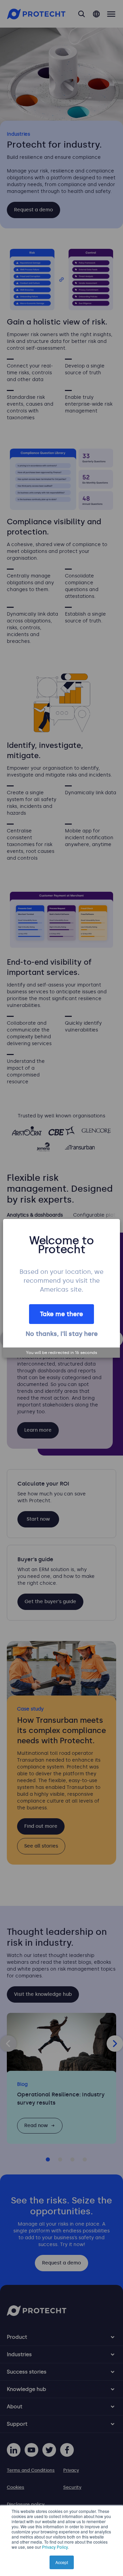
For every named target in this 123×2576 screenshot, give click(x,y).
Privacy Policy (55, 2547)
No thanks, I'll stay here (62, 1334)
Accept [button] (62, 2562)
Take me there (61, 1314)
